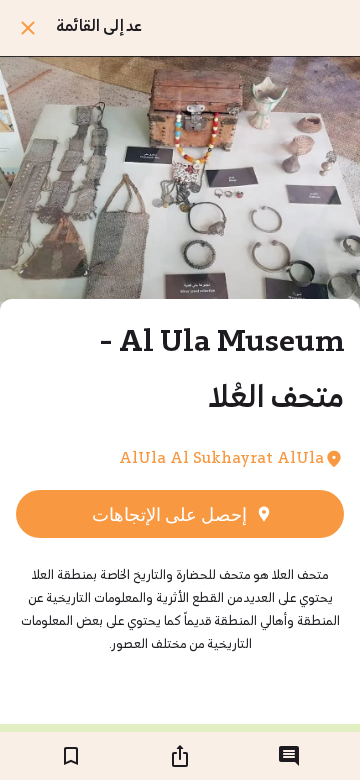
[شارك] (180, 756)
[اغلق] (28, 28)
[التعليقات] (289, 756)
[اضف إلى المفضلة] (71, 756)
